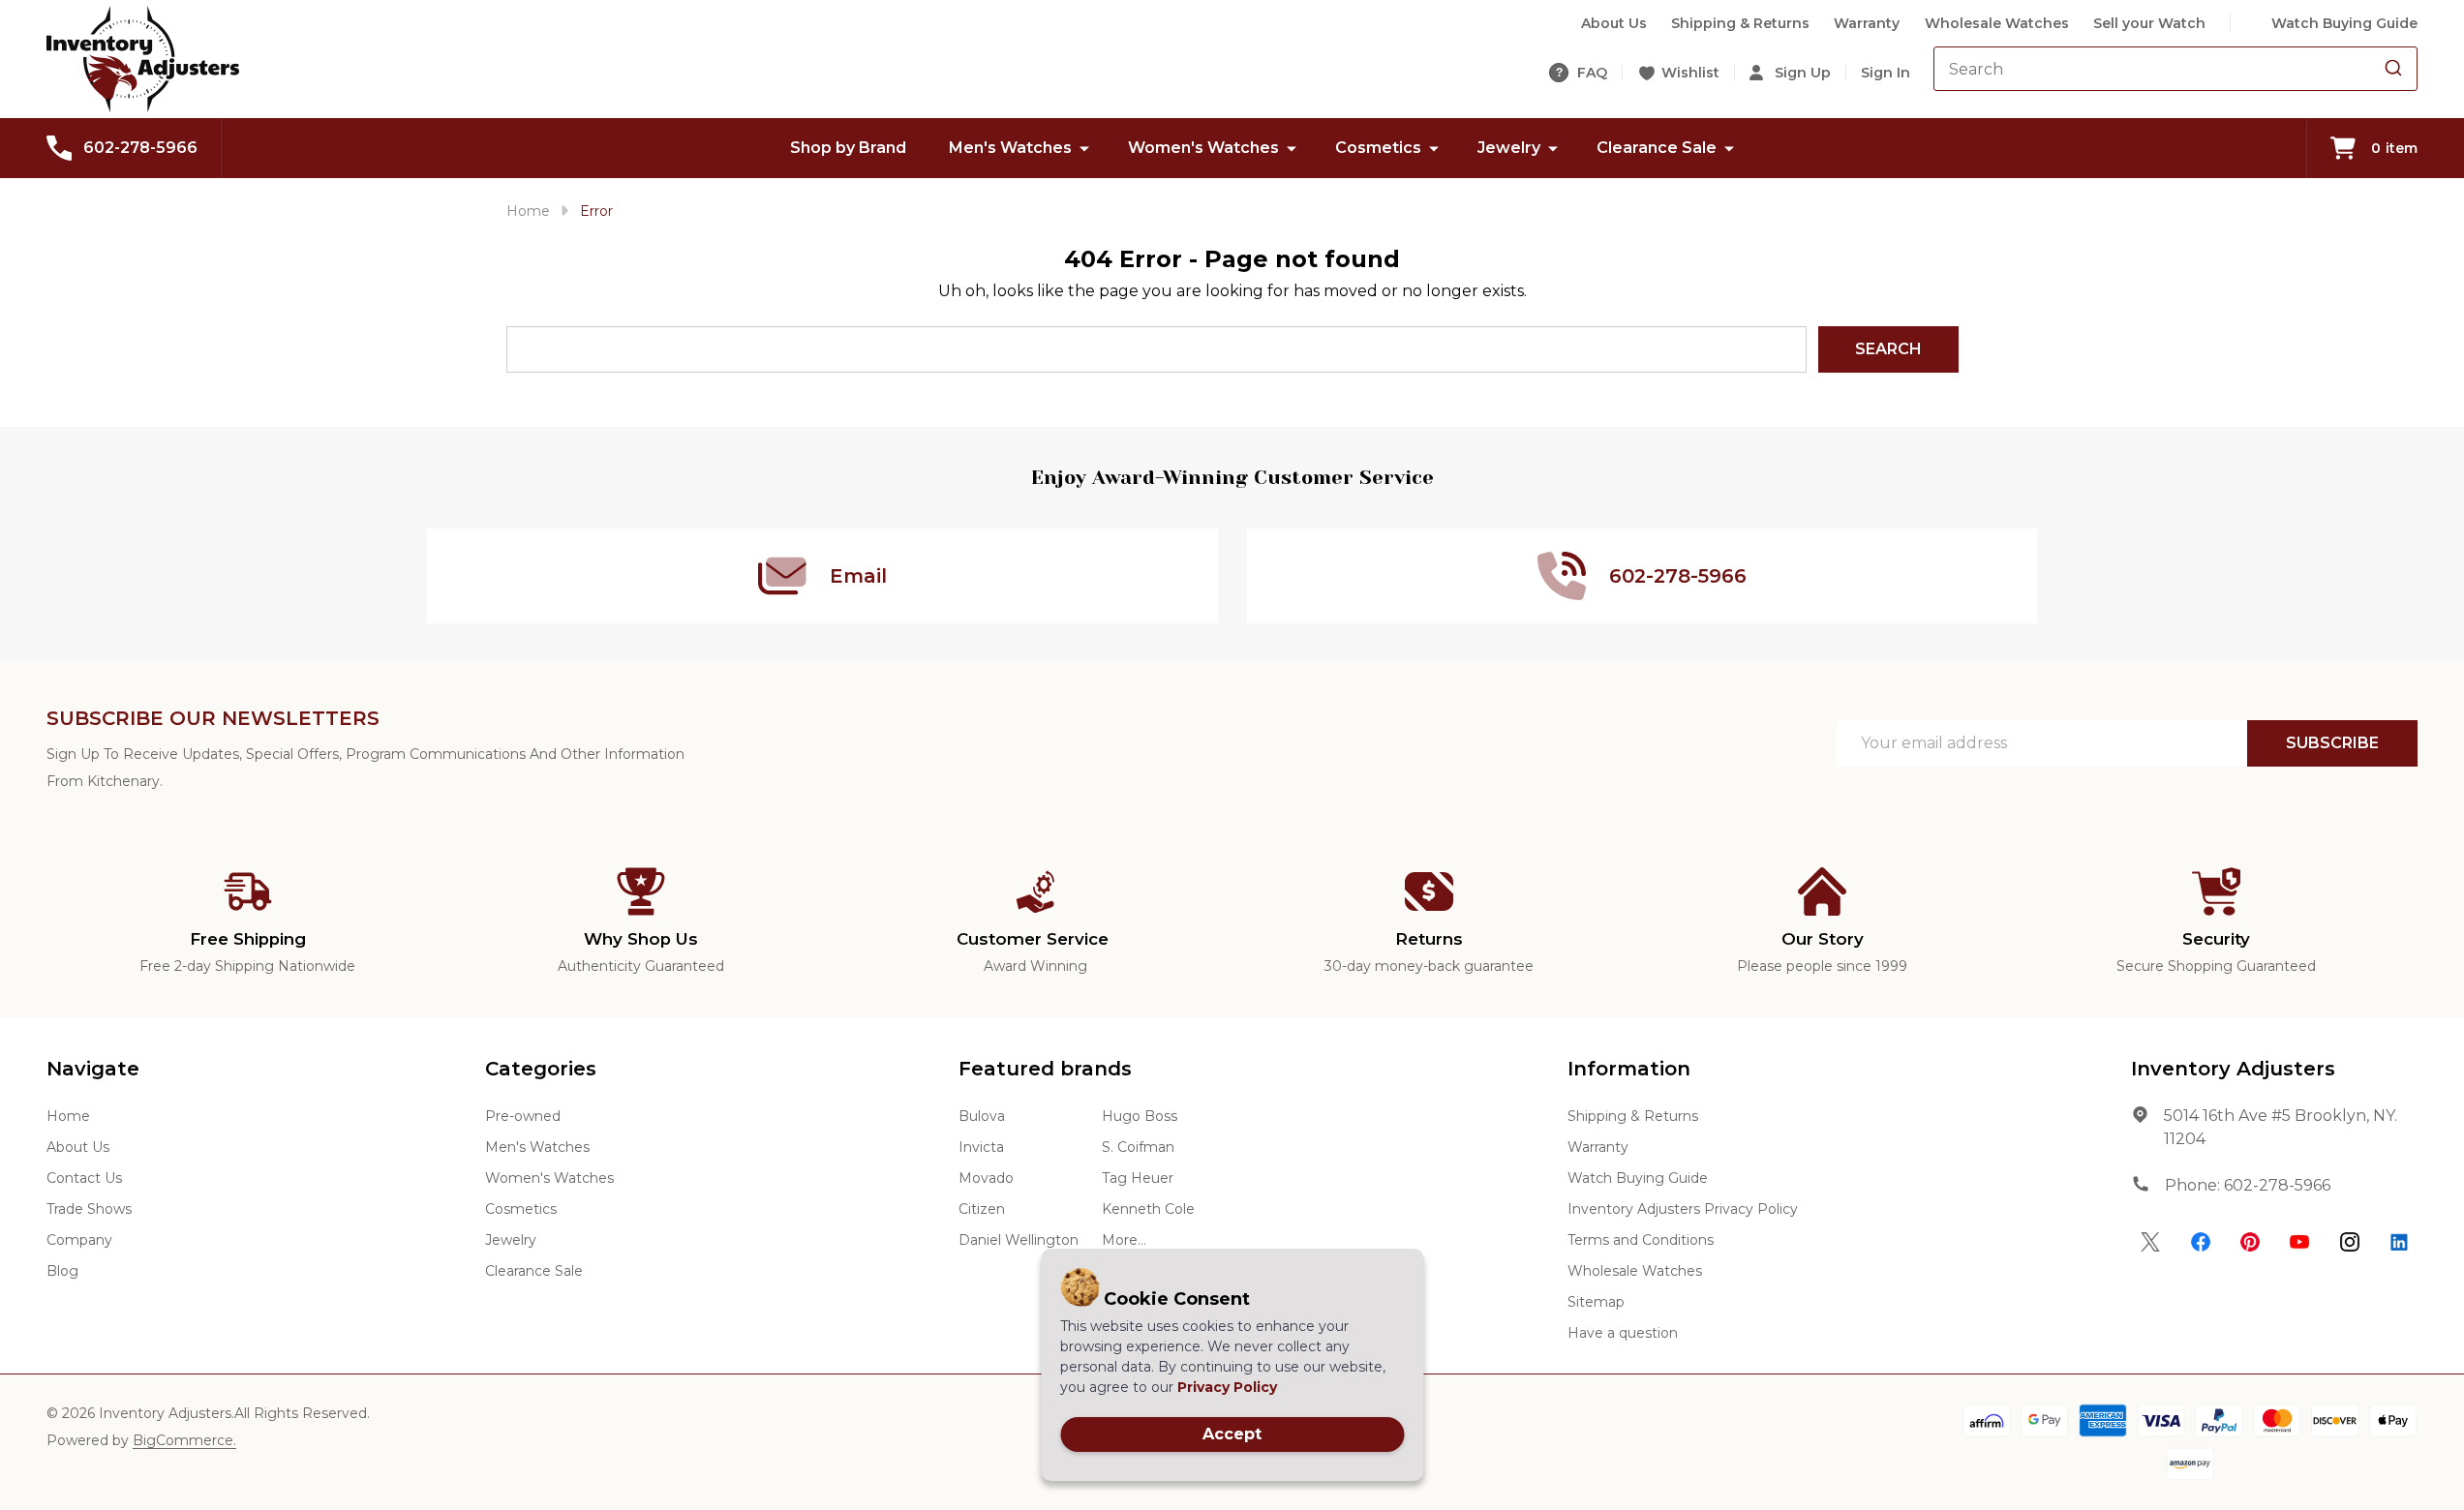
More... (1124, 1240)
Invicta (981, 1147)
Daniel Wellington (1019, 1240)
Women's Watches (1203, 148)
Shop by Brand (848, 148)
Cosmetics (1378, 148)
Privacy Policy (1227, 1387)
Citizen (982, 1209)
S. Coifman (1138, 1147)
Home (528, 211)
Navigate (93, 1069)
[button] (2151, 1242)
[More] (1084, 148)
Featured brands (1045, 1069)
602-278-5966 (2277, 1185)
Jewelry (1509, 148)
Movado (986, 1178)
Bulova (982, 1116)
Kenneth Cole (1148, 1209)
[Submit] (2393, 69)
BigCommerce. (184, 1440)
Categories (541, 1069)
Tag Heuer (1138, 1178)
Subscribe (2332, 743)
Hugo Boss (1140, 1116)
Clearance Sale (1657, 148)
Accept (1232, 1434)
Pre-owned (523, 1116)
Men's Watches (1010, 148)
